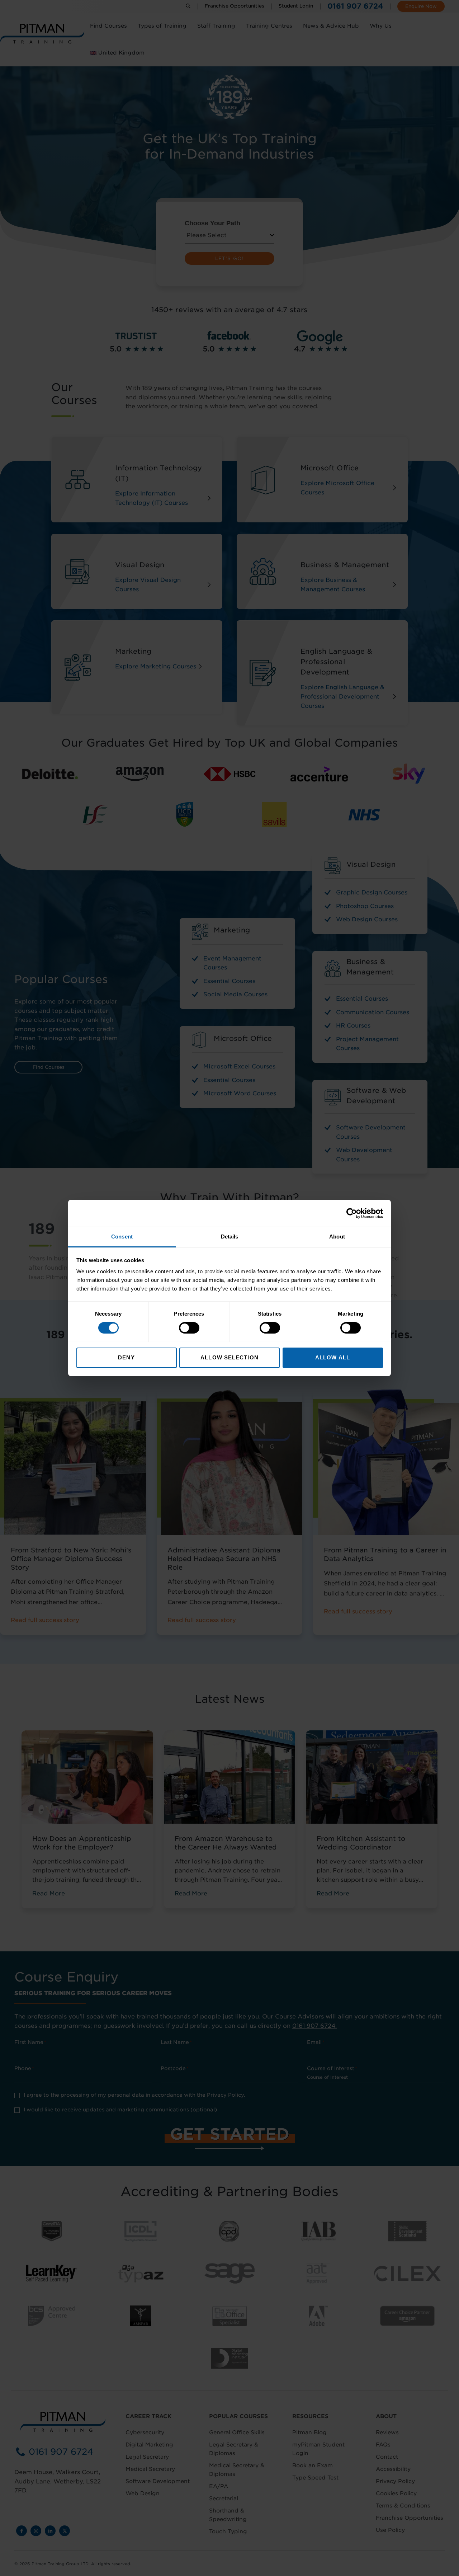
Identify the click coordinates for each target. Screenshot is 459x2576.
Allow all (333, 1357)
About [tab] (337, 1237)
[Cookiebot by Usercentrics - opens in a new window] (352, 1213)
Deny (126, 1357)
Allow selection (229, 1357)
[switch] (189, 1328)
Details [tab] (230, 1237)
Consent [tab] (122, 1237)
